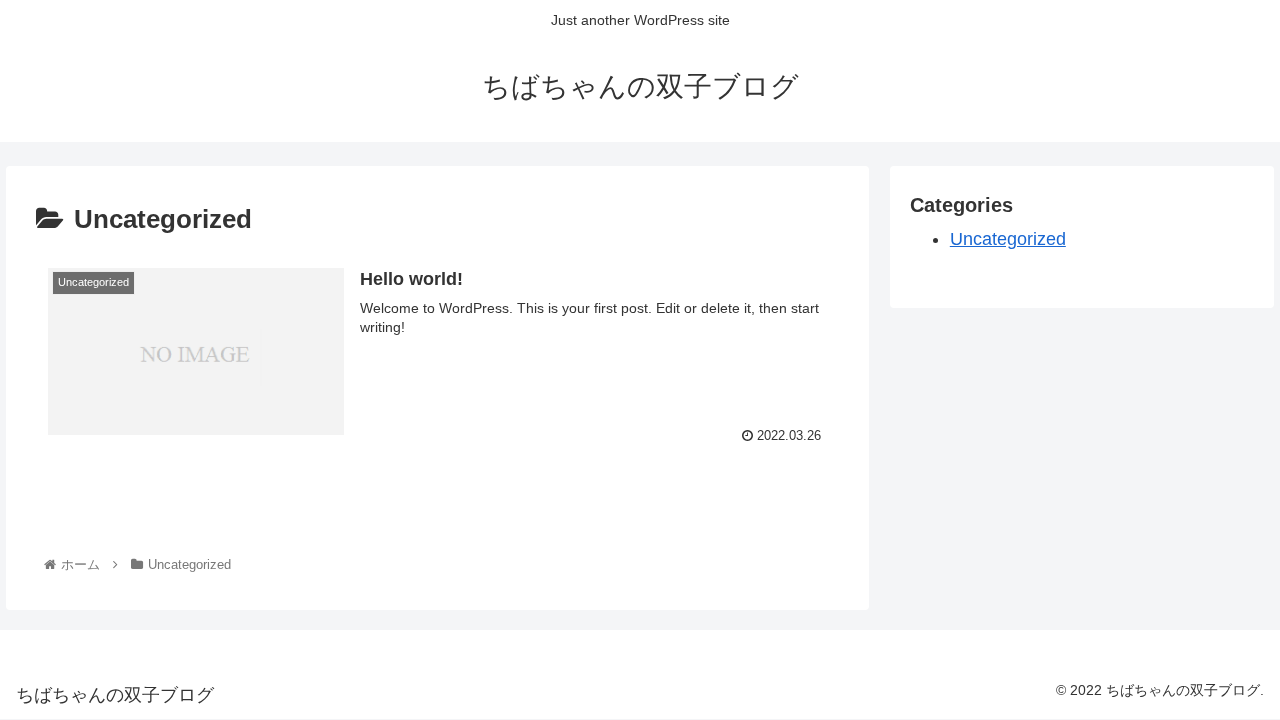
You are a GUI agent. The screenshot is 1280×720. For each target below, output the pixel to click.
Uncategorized (1008, 239)
